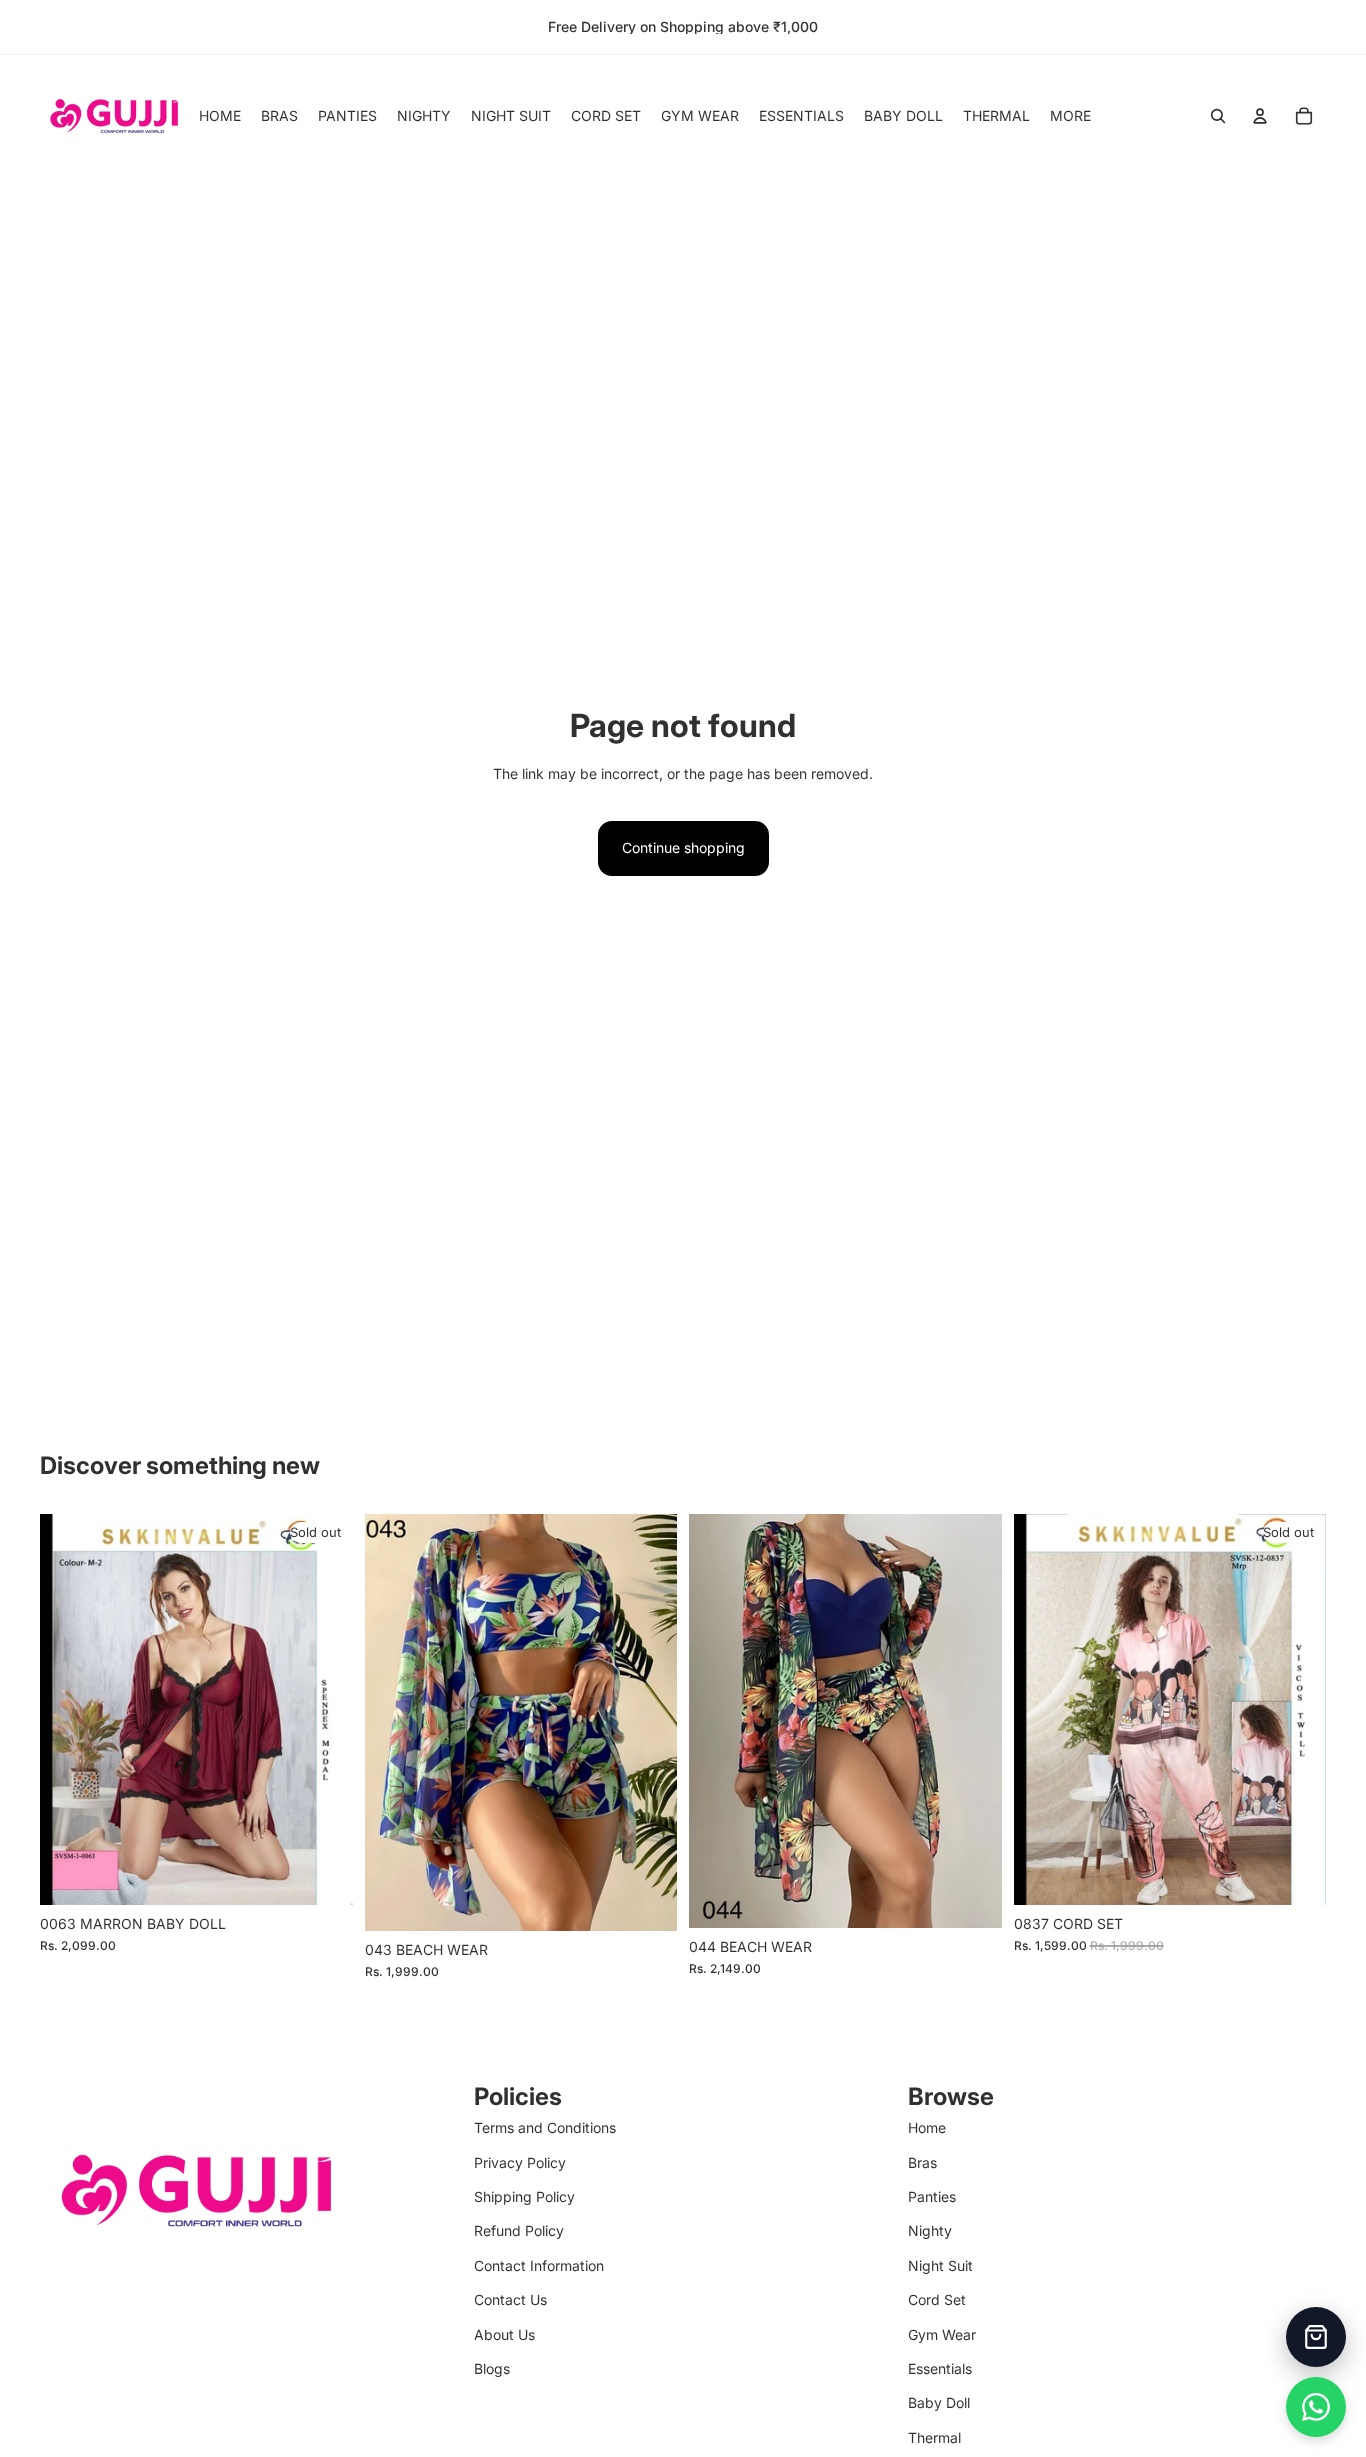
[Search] (1218, 116)
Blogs (492, 2368)
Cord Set (937, 2299)
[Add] (646, 1900)
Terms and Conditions (545, 2127)
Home (927, 2127)
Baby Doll (939, 2402)
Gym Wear (942, 2334)
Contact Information (539, 2265)
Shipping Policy (524, 2196)
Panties (932, 2196)
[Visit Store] (1316, 2337)
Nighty (930, 2230)
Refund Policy (519, 2230)
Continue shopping (683, 847)
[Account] (1260, 116)
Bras (922, 2162)
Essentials (940, 2368)
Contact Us (510, 2299)
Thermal (934, 2437)
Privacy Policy (520, 2162)
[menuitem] (1070, 116)
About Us (504, 2334)
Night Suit (940, 2265)
